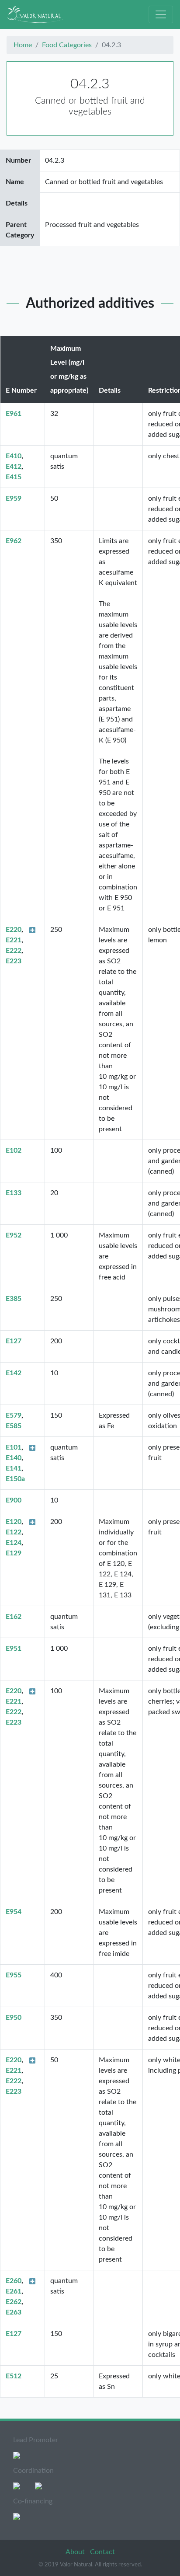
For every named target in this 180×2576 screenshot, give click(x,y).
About (76, 2552)
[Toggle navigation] (161, 14)
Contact (102, 2552)
